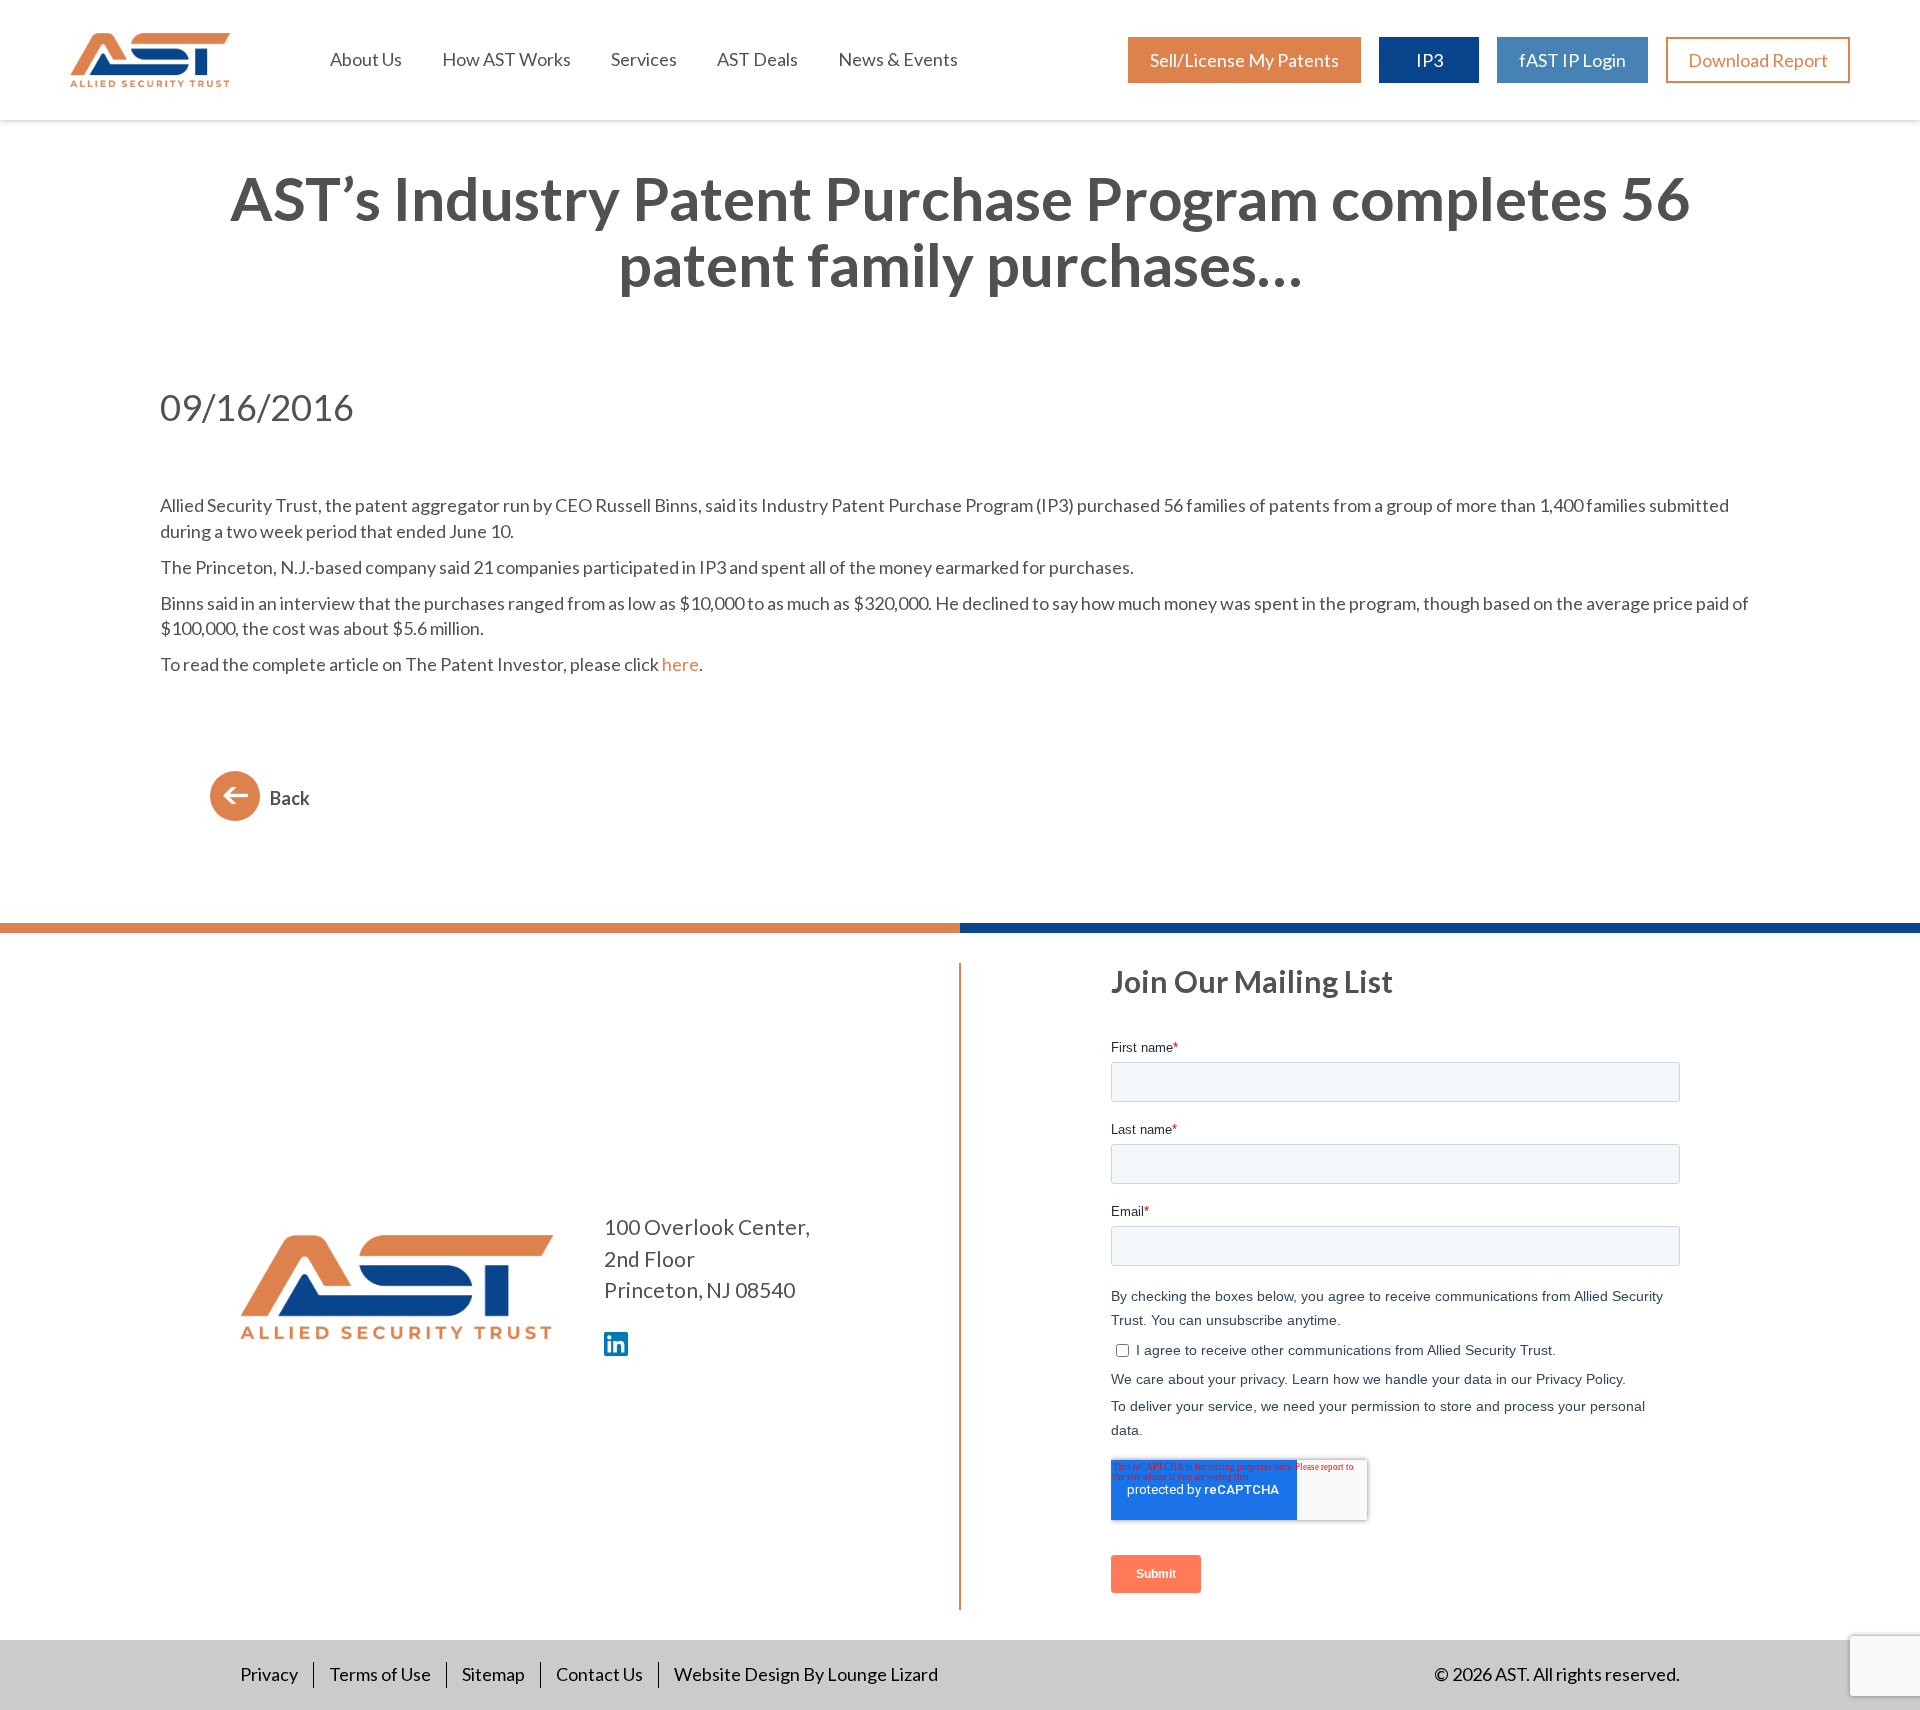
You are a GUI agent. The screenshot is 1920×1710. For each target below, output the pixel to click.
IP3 (1429, 60)
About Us (366, 59)
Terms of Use (380, 1674)
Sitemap (493, 1674)
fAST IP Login (1572, 60)
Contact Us (599, 1674)
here (680, 664)
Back (290, 798)
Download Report (1758, 60)
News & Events (898, 59)
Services (644, 59)
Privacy (269, 1674)
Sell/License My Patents (1244, 60)
